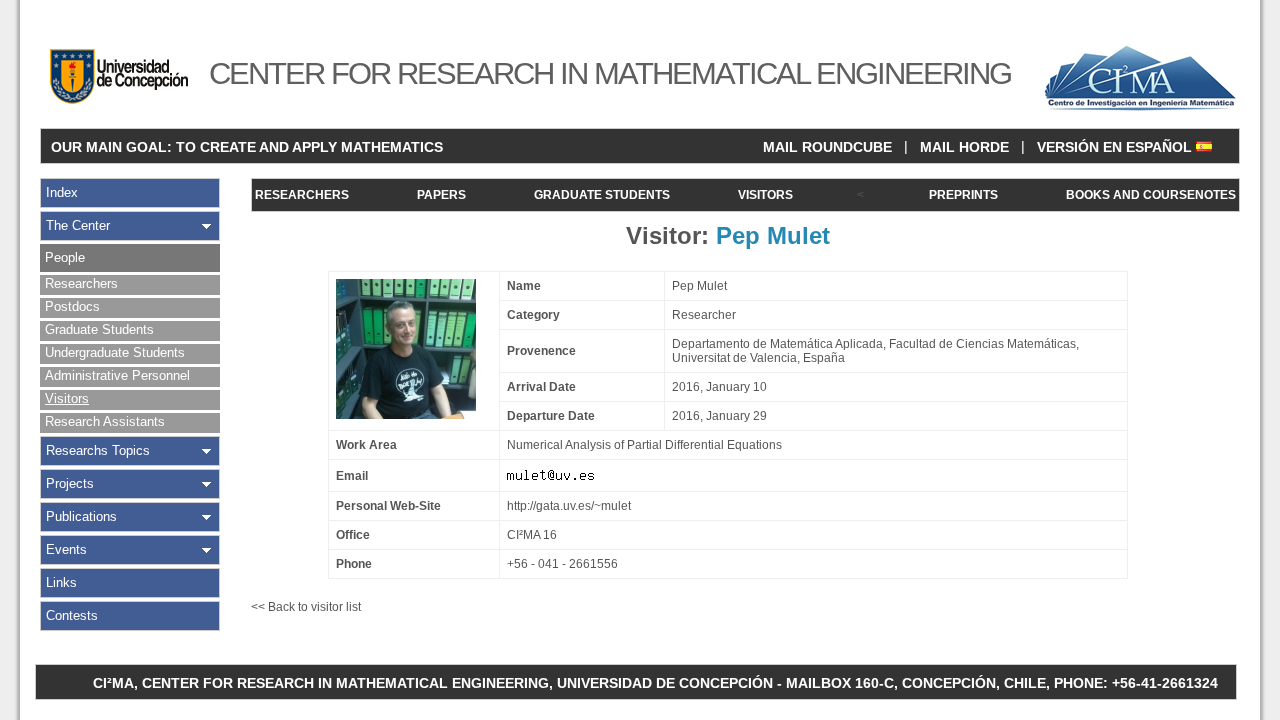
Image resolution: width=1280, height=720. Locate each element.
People (65, 257)
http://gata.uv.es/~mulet (569, 506)
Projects (70, 483)
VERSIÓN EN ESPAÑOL (1116, 147)
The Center (78, 225)
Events (66, 549)
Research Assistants (105, 421)
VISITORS (765, 195)
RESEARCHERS (302, 195)
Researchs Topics (98, 450)
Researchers (81, 283)
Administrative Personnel (117, 375)
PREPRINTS (963, 195)
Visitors (67, 398)
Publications (81, 516)
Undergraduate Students (115, 352)
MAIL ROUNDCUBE (827, 147)
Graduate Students (99, 329)
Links (61, 582)
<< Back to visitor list (306, 607)
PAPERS (441, 195)
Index (62, 192)
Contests (72, 615)
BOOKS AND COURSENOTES (1151, 195)
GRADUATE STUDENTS (602, 195)
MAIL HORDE (964, 147)
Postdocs (72, 306)
